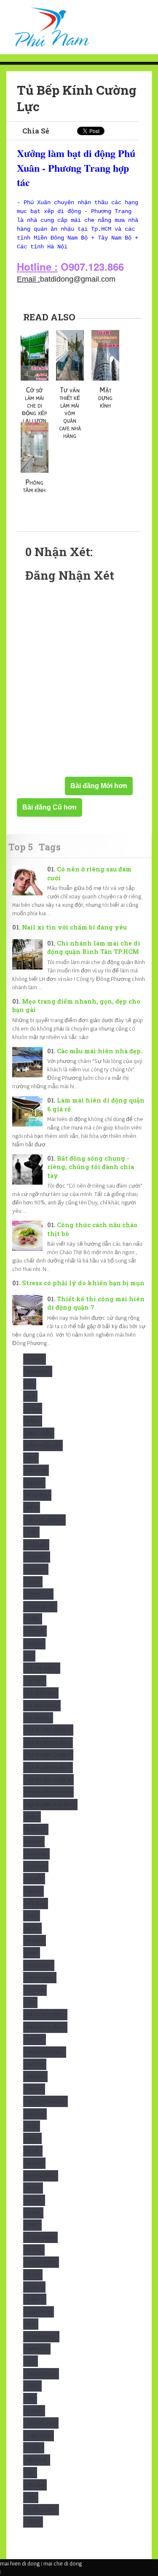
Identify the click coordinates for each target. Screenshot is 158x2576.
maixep (34, 2089)
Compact (37, 1557)
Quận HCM (39, 2312)
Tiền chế (37, 2460)
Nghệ (33, 2151)
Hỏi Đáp (36, 1903)
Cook (33, 1582)
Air (30, 1384)
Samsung (37, 2349)
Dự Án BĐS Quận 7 (48, 1768)
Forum (34, 1842)
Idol (32, 1916)
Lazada (35, 1990)
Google (36, 1866)
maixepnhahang (46, 2101)
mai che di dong (63, 2563)
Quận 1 (34, 2287)
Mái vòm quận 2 (45, 2015)
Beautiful (37, 1495)
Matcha (35, 2114)
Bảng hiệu (39, 1433)
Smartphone (41, 2374)
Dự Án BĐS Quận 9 (48, 1792)
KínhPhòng (40, 1978)
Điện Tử (36, 1829)
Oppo (32, 2225)
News (32, 2138)
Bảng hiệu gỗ (43, 1445)
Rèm (31, 2324)
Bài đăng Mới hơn (99, 786)
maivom (35, 2077)
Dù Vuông (38, 1718)
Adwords (38, 1371)
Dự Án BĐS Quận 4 (48, 1743)
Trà (30, 2473)
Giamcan (36, 1854)
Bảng (33, 1421)
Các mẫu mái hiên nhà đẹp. (100, 1051)
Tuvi (31, 2497)
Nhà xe (34, 2163)
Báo (31, 1458)
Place (33, 2275)
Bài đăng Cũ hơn (50, 807)
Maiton (35, 2064)
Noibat (34, 2200)
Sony (32, 2386)
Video (33, 2522)
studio (34, 2411)
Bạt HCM (36, 1470)
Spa (30, 2399)
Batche (34, 1483)
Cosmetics (38, 1594)
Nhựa (33, 2188)
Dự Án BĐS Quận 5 (48, 1755)
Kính (32, 1953)
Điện (32, 1817)
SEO (31, 2361)
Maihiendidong (45, 2052)
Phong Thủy (41, 2262)
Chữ (31, 1532)
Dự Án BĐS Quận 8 (48, 1780)
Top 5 (21, 847)
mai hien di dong (20, 2563)
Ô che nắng (40, 2237)
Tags (50, 847)
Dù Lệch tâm (41, 1693)
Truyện (35, 2485)
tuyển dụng (41, 2510)
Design (34, 1644)
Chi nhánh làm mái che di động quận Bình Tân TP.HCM (94, 948)
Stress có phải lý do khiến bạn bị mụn (83, 1283)
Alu (30, 1396)
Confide (36, 1569)
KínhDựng (39, 1965)
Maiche (35, 2039)
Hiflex (33, 1891)
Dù (29, 1656)
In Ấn (32, 1928)
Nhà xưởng (41, 2176)
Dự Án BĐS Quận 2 (48, 1730)
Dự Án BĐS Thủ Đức (50, 1805)
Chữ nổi (36, 1545)
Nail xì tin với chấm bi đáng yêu (74, 927)
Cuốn (33, 1619)
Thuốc (34, 2448)
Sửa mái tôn (41, 2423)
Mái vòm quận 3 (45, 2027)
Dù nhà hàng (42, 1706)
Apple (33, 1408)
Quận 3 (35, 2299)
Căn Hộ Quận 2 (44, 1520)
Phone (34, 2250)
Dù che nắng (42, 1668)
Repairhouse (41, 2337)
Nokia (33, 2213)
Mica (32, 2126)
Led (30, 2002)
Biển (32, 1507)
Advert (35, 1359)
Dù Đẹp (35, 1681)
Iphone (35, 1941)
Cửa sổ (35, 1631)
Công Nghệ (40, 1607)
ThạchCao (39, 2436)
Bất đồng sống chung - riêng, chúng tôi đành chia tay (91, 1167)
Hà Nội (34, 1879)
